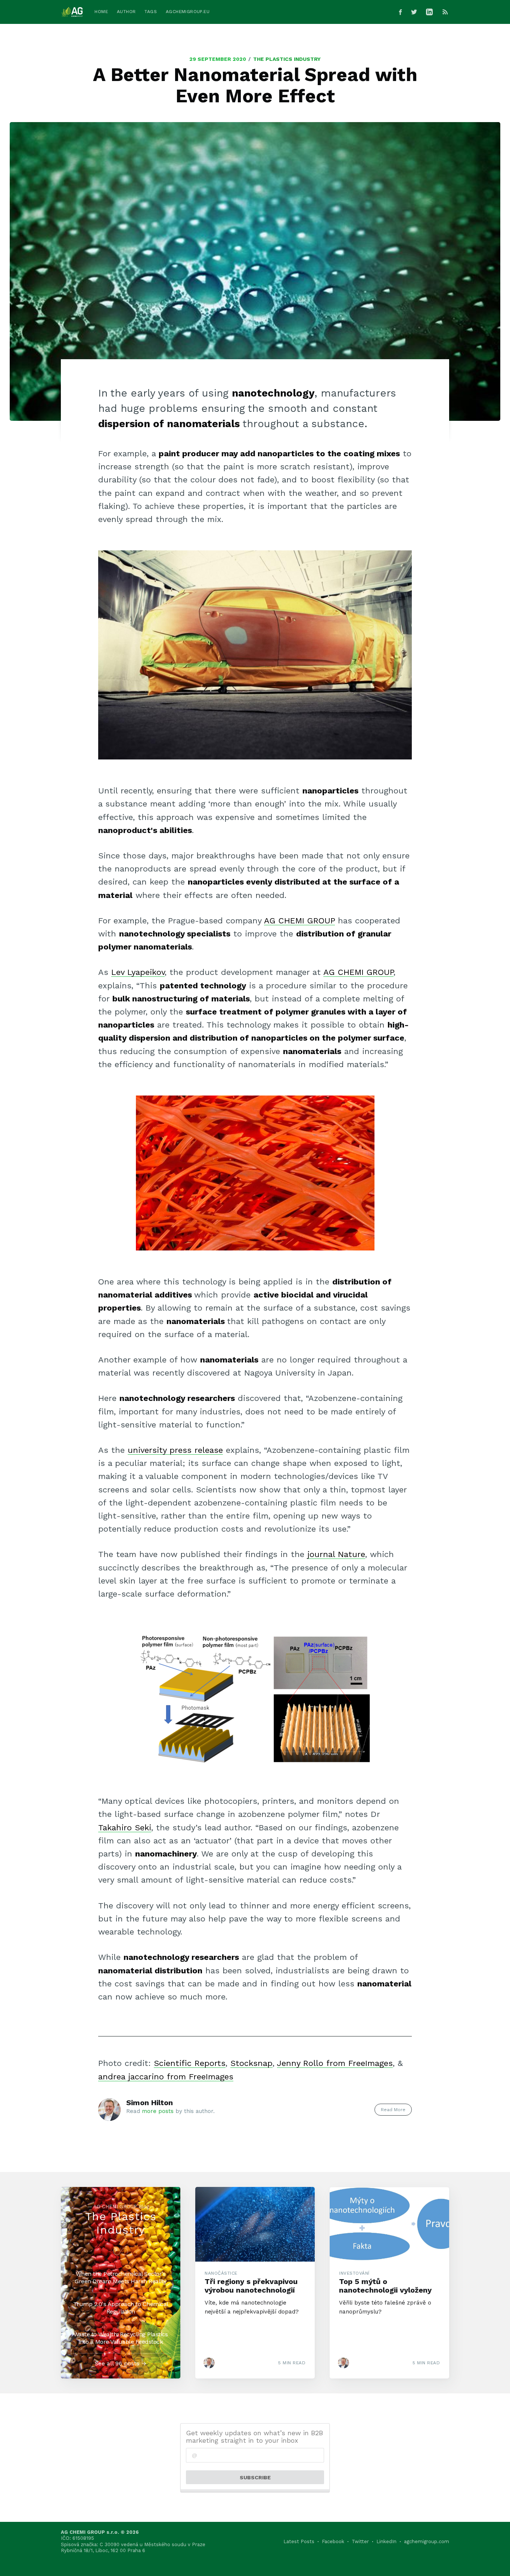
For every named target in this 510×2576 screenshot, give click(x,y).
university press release (175, 1450)
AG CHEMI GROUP (299, 921)
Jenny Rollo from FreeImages (335, 2063)
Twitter (360, 2541)
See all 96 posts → (121, 2364)
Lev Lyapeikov (138, 972)
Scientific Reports (190, 2063)
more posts (158, 2111)
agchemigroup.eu (188, 12)
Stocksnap (251, 2063)
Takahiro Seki (125, 1828)
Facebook (333, 2541)
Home (101, 12)
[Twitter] (414, 12)
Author (126, 12)
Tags (151, 12)
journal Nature (336, 1554)
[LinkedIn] (431, 12)
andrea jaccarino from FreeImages (166, 2077)
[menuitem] (101, 12)
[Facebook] (400, 12)
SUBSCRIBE (255, 2477)
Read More (393, 2110)
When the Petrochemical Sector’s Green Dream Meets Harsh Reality (121, 2277)
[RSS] (445, 12)
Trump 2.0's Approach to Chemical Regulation (121, 2308)
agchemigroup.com (427, 2541)
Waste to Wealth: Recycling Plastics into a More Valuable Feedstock (121, 2338)
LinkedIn (386, 2541)
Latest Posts (299, 2541)
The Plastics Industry (287, 59)
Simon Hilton (150, 2103)
